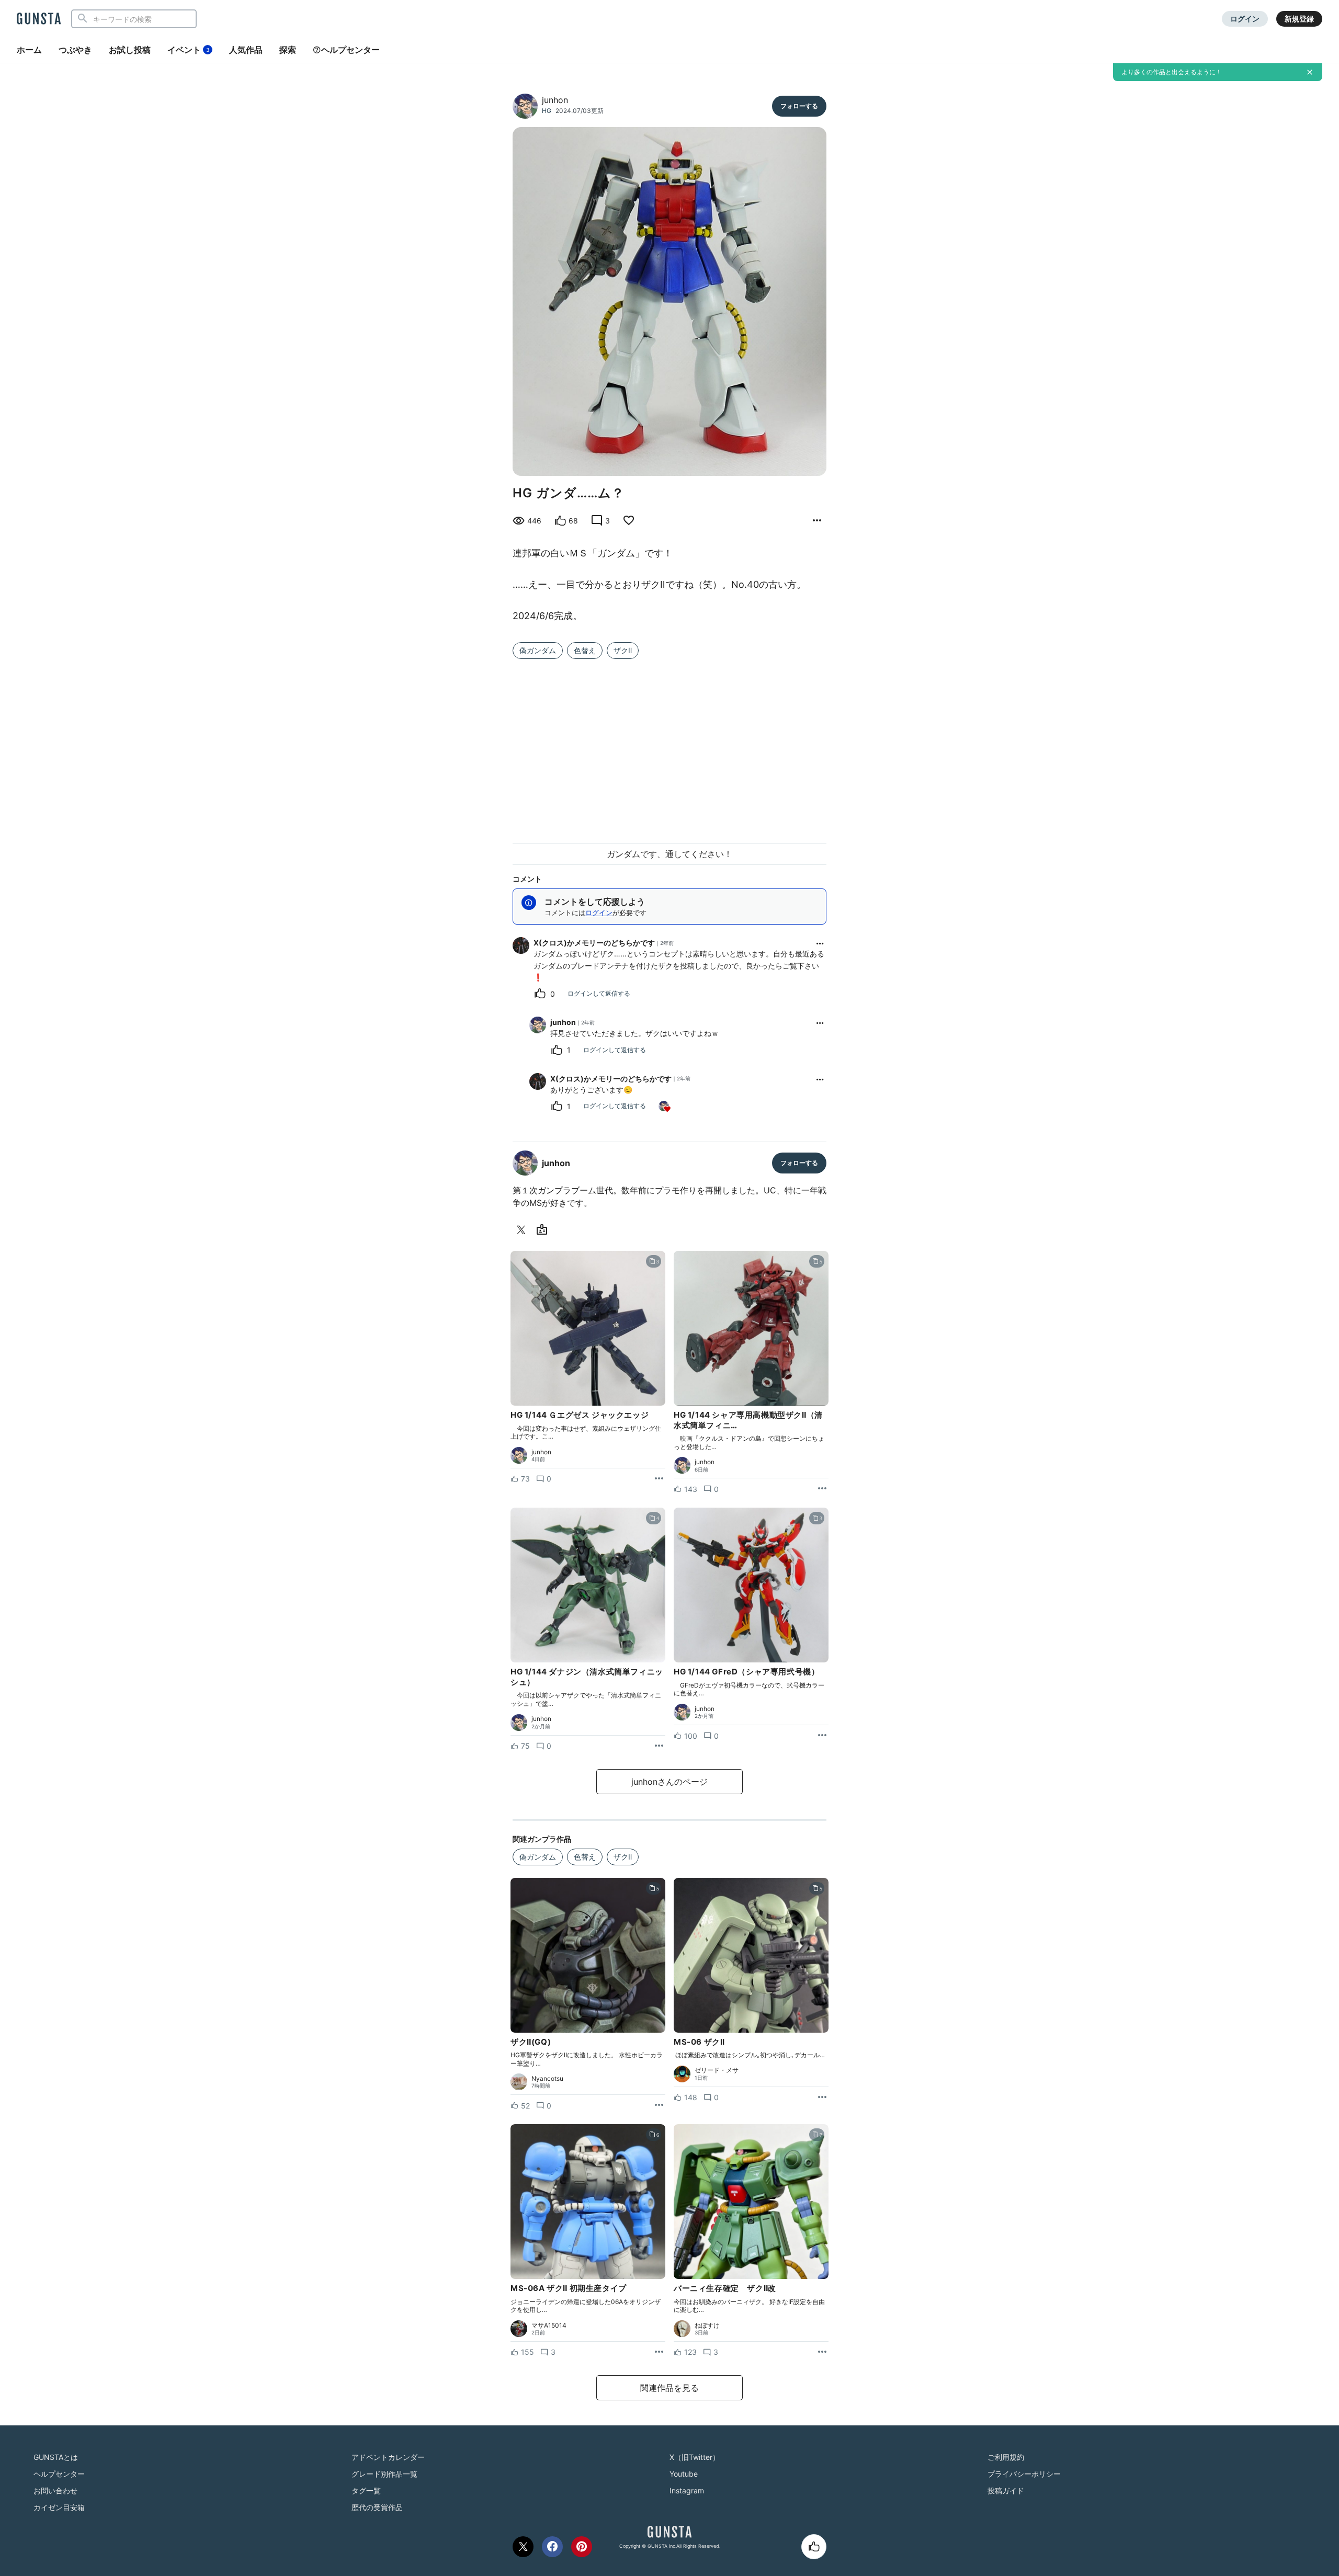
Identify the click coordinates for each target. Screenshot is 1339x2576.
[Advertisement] (669, 745)
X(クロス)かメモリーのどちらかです (594, 943)
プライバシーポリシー (1024, 2474)
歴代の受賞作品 (377, 2507)
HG (547, 111)
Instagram (687, 2490)
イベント (188, 50)
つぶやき (75, 50)
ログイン (1245, 19)
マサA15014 (549, 2326)
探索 (288, 50)
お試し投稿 (130, 50)
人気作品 (246, 50)
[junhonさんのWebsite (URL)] (544, 1230)
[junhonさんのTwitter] (523, 1230)
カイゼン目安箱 (59, 2507)
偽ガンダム (538, 650)
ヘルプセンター (350, 50)
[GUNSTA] (39, 19)
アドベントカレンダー (388, 2457)
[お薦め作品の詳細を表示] (817, 521)
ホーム (29, 50)
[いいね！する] (814, 2547)
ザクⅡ (623, 650)
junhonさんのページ (669, 1782)
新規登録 (1299, 19)
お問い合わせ (55, 2490)
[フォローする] (799, 106)
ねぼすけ (707, 2326)
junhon (555, 100)
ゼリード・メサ (717, 2070)
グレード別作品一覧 (384, 2474)
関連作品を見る (669, 2388)
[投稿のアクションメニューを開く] (659, 1479)
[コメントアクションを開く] (820, 943)
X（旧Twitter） (695, 2457)
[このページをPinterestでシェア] (582, 2547)
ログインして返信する (599, 993)
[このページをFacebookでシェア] (552, 2547)
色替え (585, 650)
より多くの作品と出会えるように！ (1172, 72)
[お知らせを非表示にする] (1310, 72)
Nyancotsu (547, 2079)
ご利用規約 (1006, 2457)
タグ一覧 (366, 2490)
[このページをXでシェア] (523, 2547)
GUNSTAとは (56, 2457)
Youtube (684, 2474)
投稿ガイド (1006, 2490)
